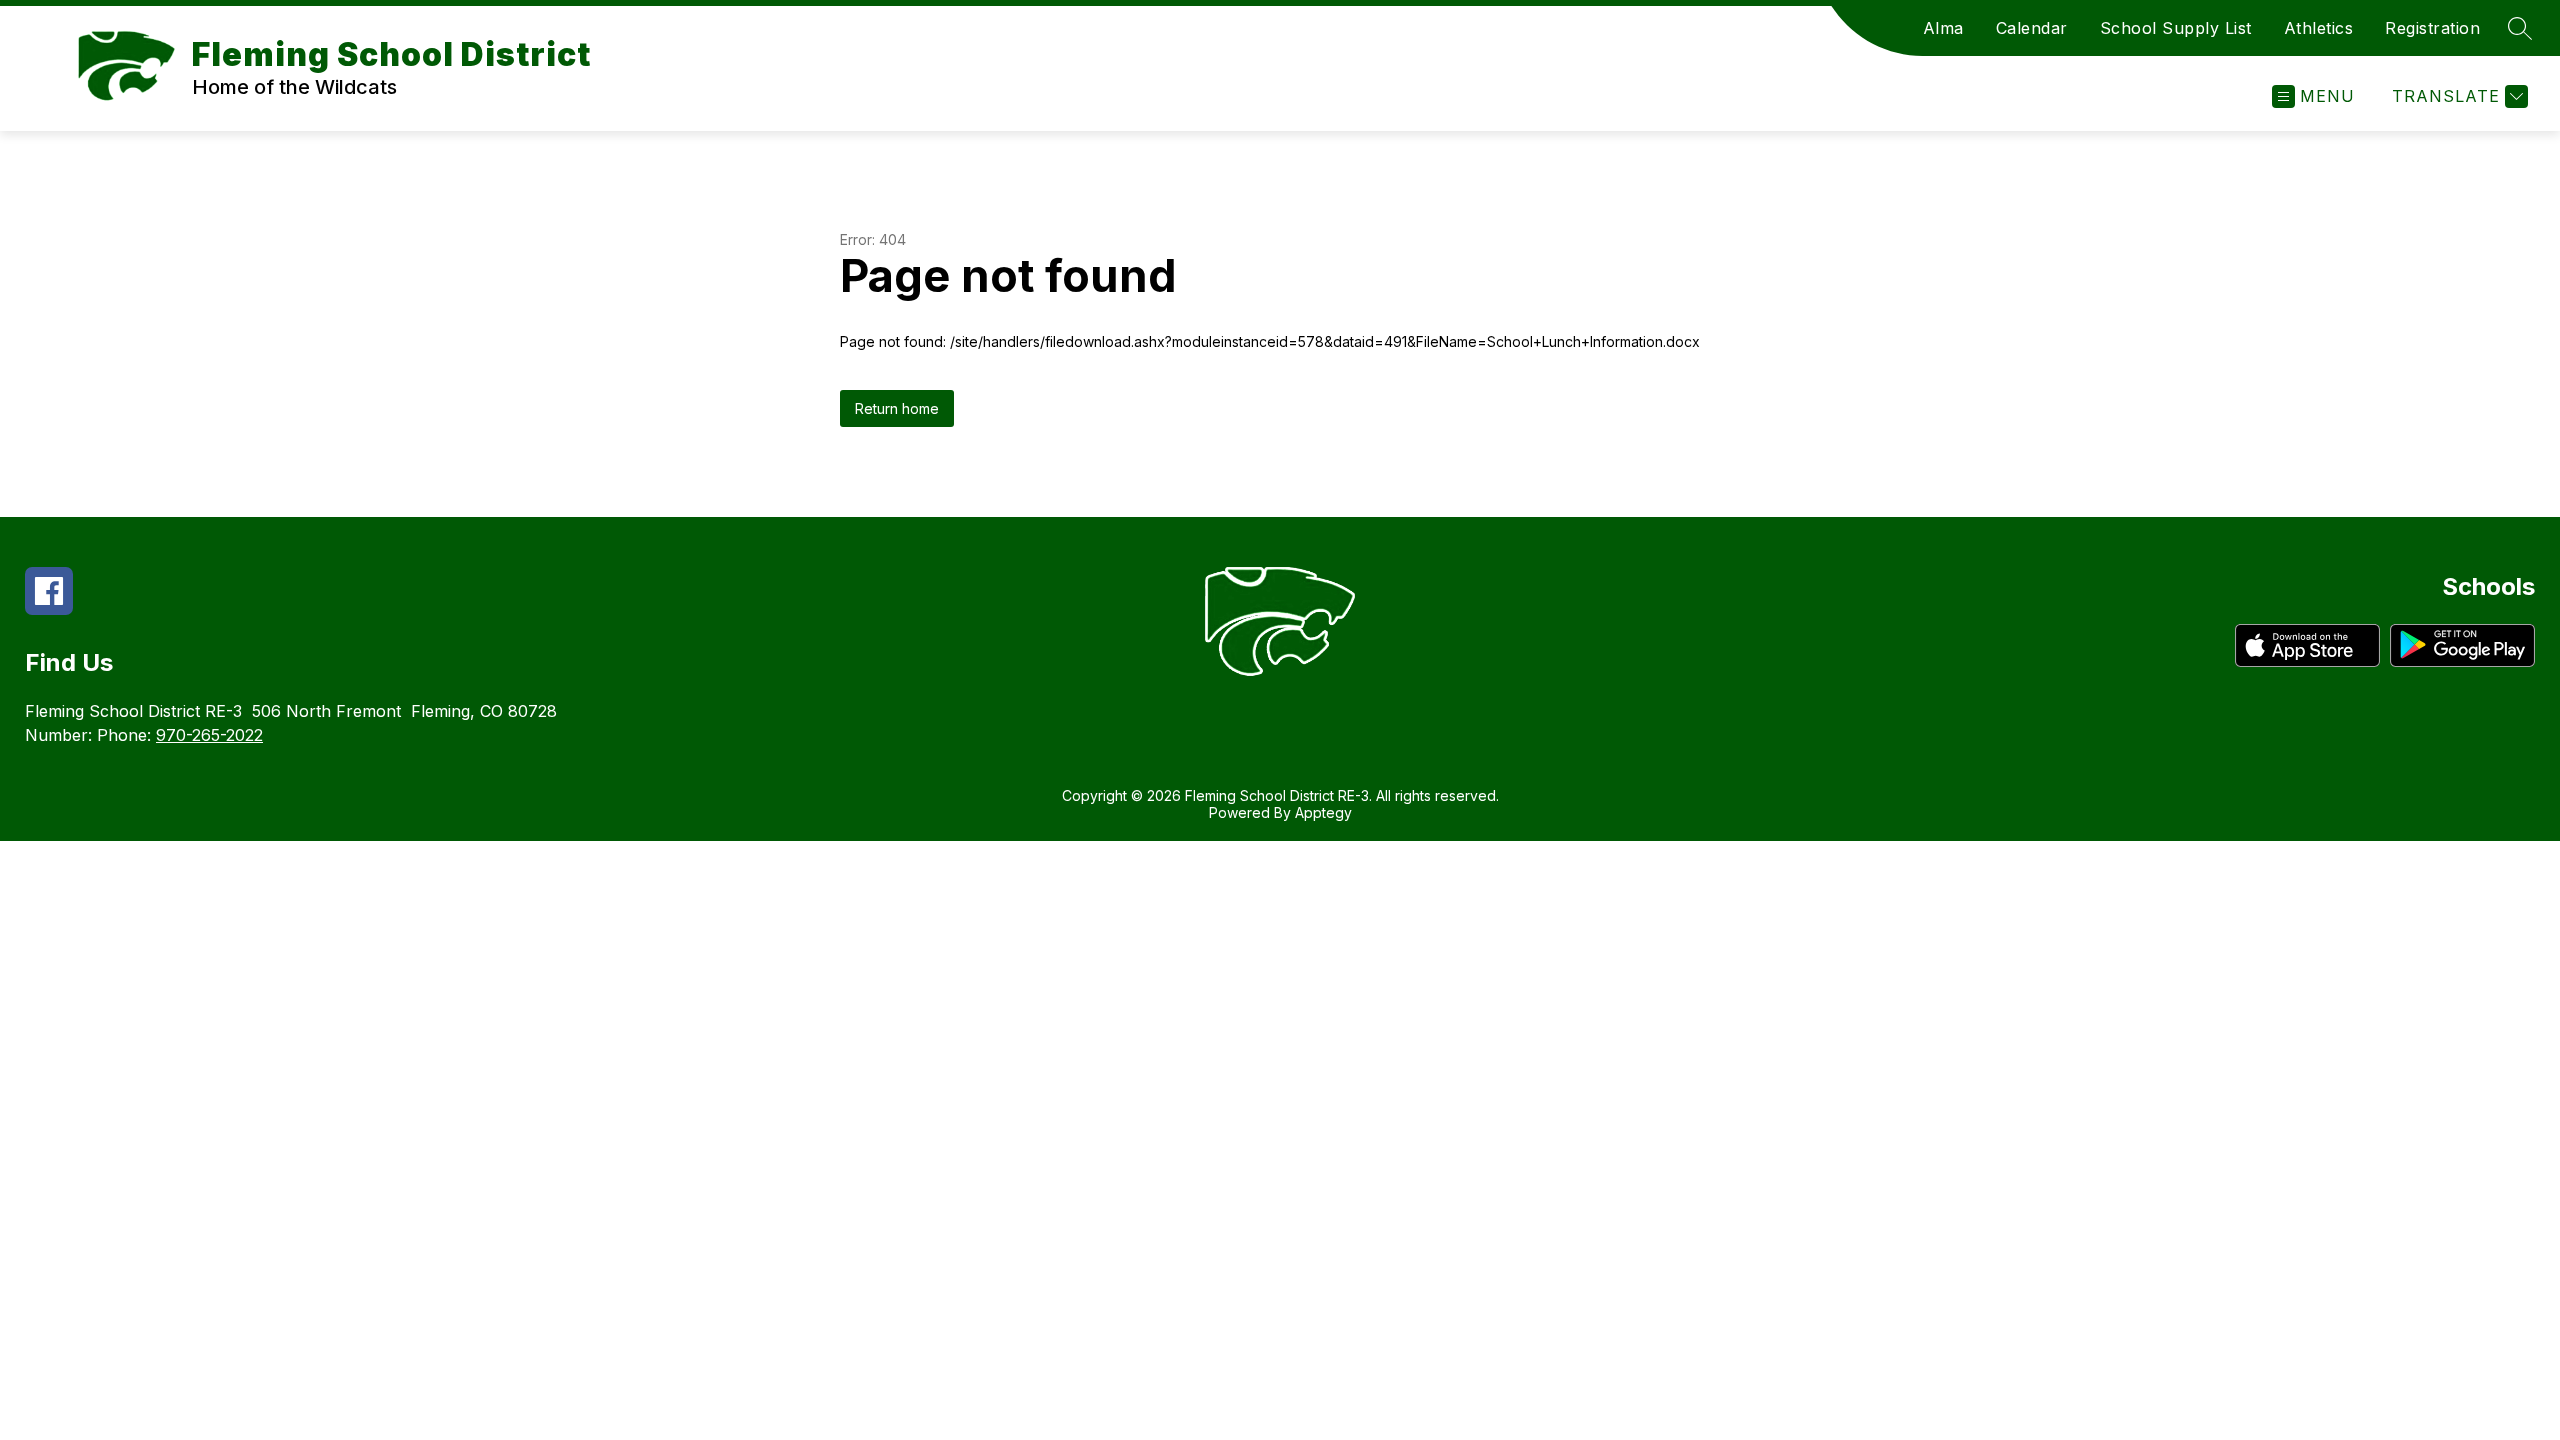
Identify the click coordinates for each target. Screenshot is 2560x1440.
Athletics (2319, 28)
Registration (2432, 28)
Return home (897, 408)
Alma (1943, 28)
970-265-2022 (209, 735)
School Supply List (2176, 28)
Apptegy (1323, 812)
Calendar (2032, 28)
